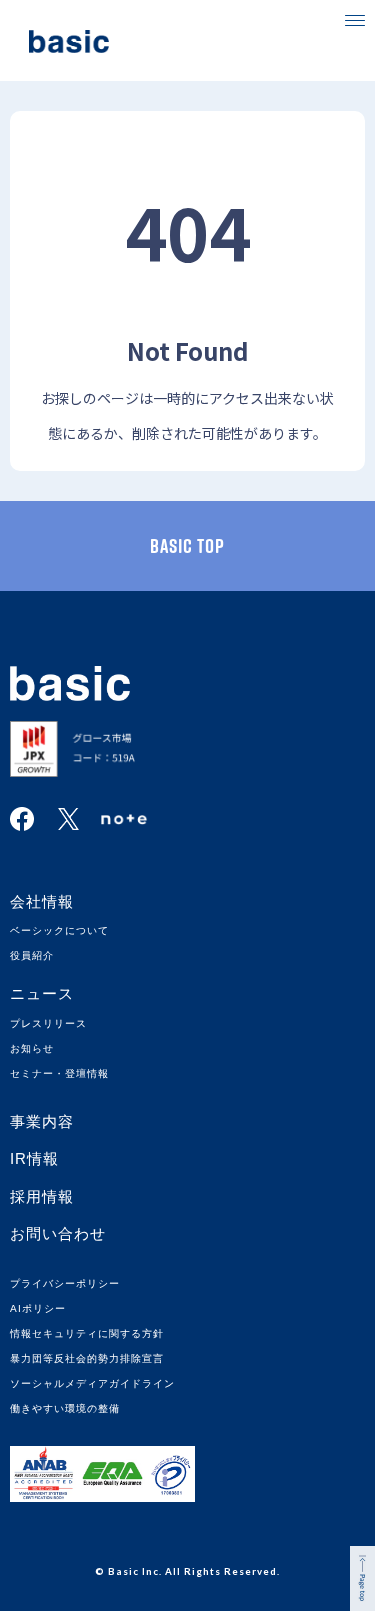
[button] (355, 20)
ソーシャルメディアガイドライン (92, 1383)
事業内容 (42, 1121)
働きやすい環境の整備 (65, 1408)
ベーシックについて (59, 930)
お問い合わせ (58, 1233)
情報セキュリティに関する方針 (87, 1333)
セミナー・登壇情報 (59, 1073)
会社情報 (42, 901)
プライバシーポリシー (65, 1283)
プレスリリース (48, 1023)
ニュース (42, 993)
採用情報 (42, 1196)
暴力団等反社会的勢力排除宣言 (87, 1358)
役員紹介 (32, 955)
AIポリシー (38, 1308)
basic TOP (187, 546)
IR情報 (34, 1158)
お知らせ (32, 1048)
